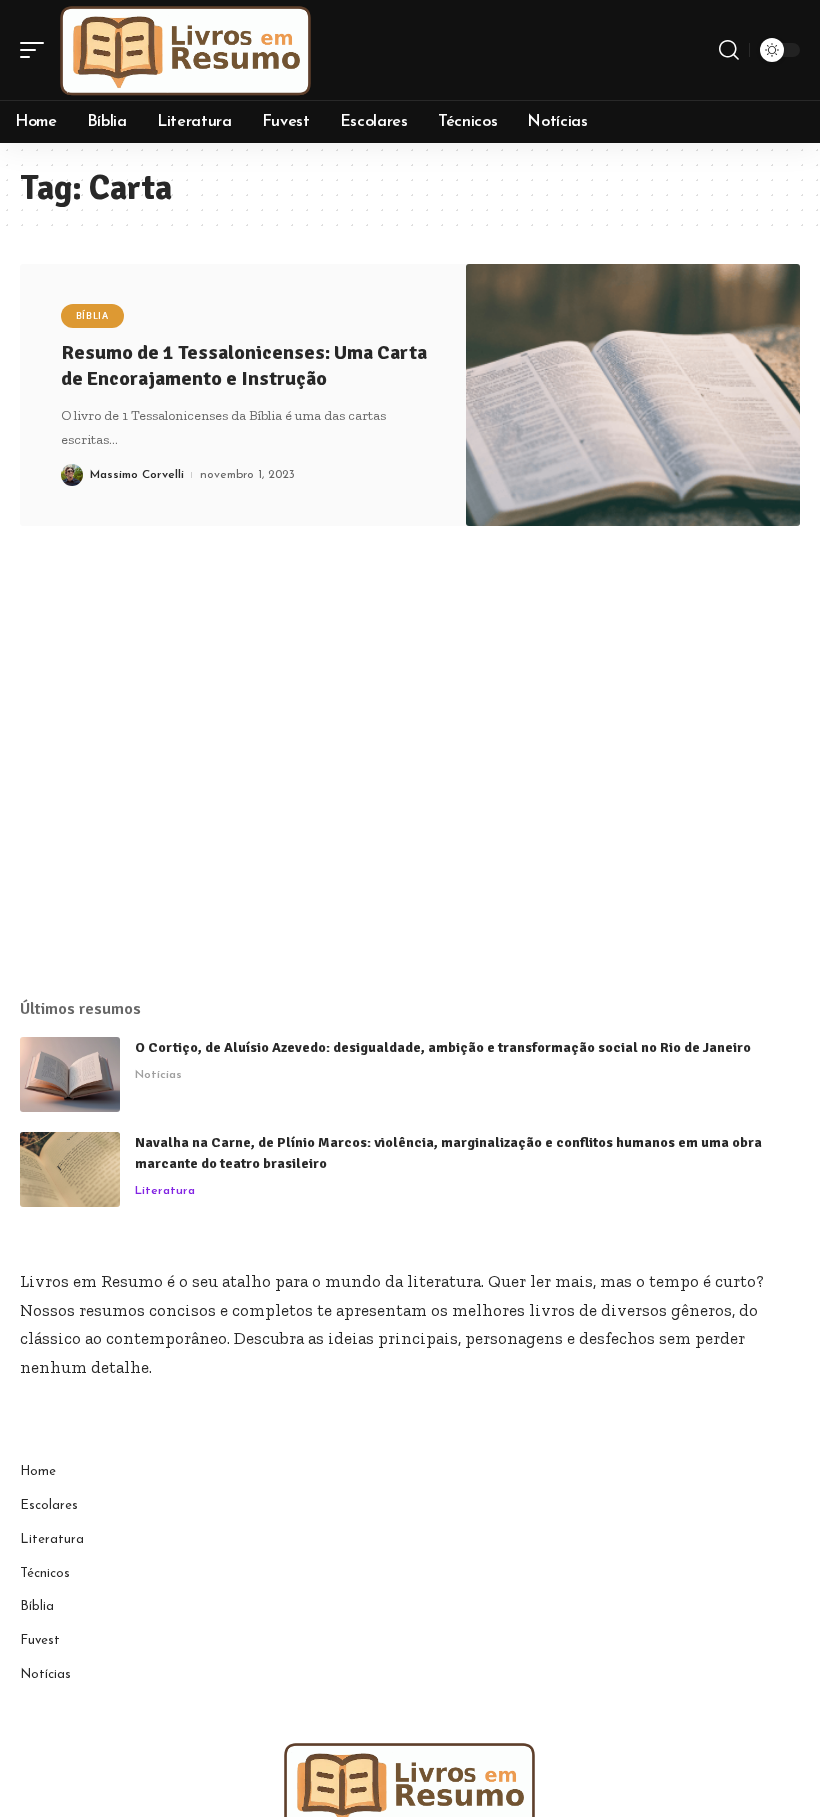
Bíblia (92, 316)
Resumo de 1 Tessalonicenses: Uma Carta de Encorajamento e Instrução (244, 365)
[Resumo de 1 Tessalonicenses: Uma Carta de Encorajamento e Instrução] (633, 395)
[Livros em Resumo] (186, 50)
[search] (729, 50)
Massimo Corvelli (137, 475)
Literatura (165, 1191)
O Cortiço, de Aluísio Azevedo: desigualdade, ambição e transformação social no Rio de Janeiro (443, 1047)
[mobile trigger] (37, 50)
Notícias (158, 1075)
